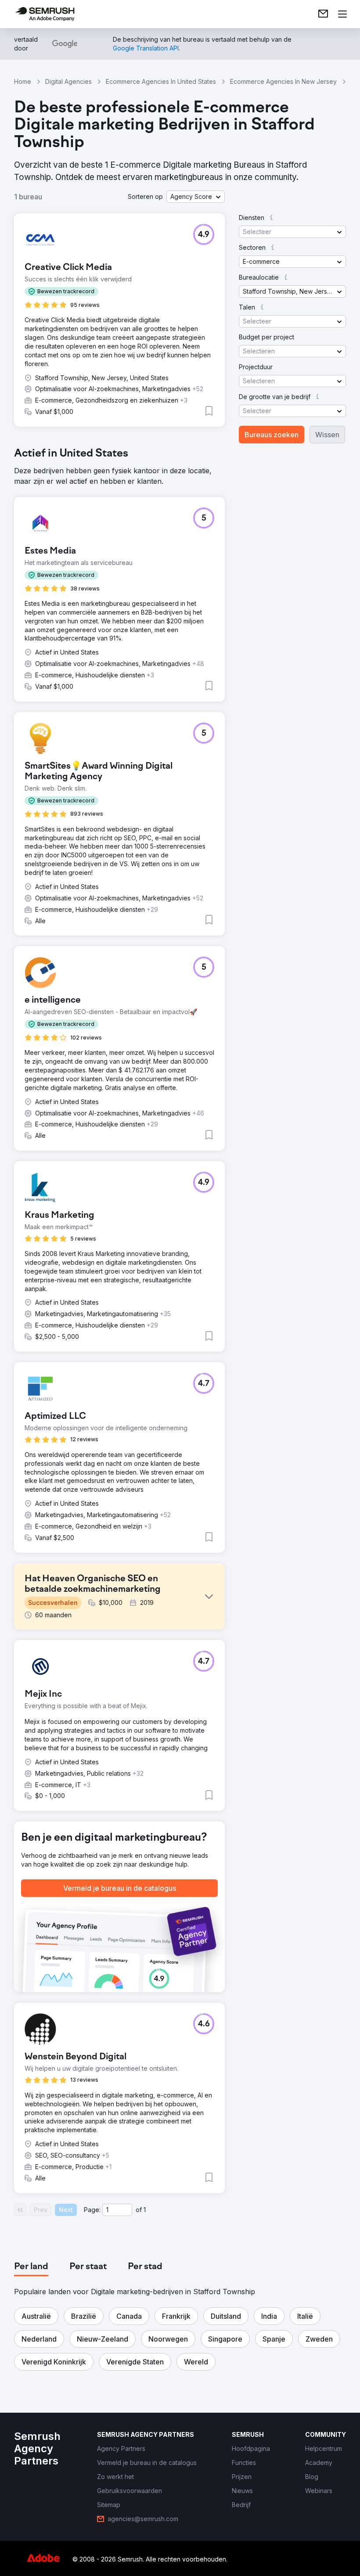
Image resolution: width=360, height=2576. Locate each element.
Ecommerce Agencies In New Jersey (283, 81)
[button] (196, 197)
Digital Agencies (68, 81)
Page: (92, 2210)
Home (23, 81)
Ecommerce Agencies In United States (161, 81)
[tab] (31, 2267)
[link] (323, 14)
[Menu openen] (342, 14)
